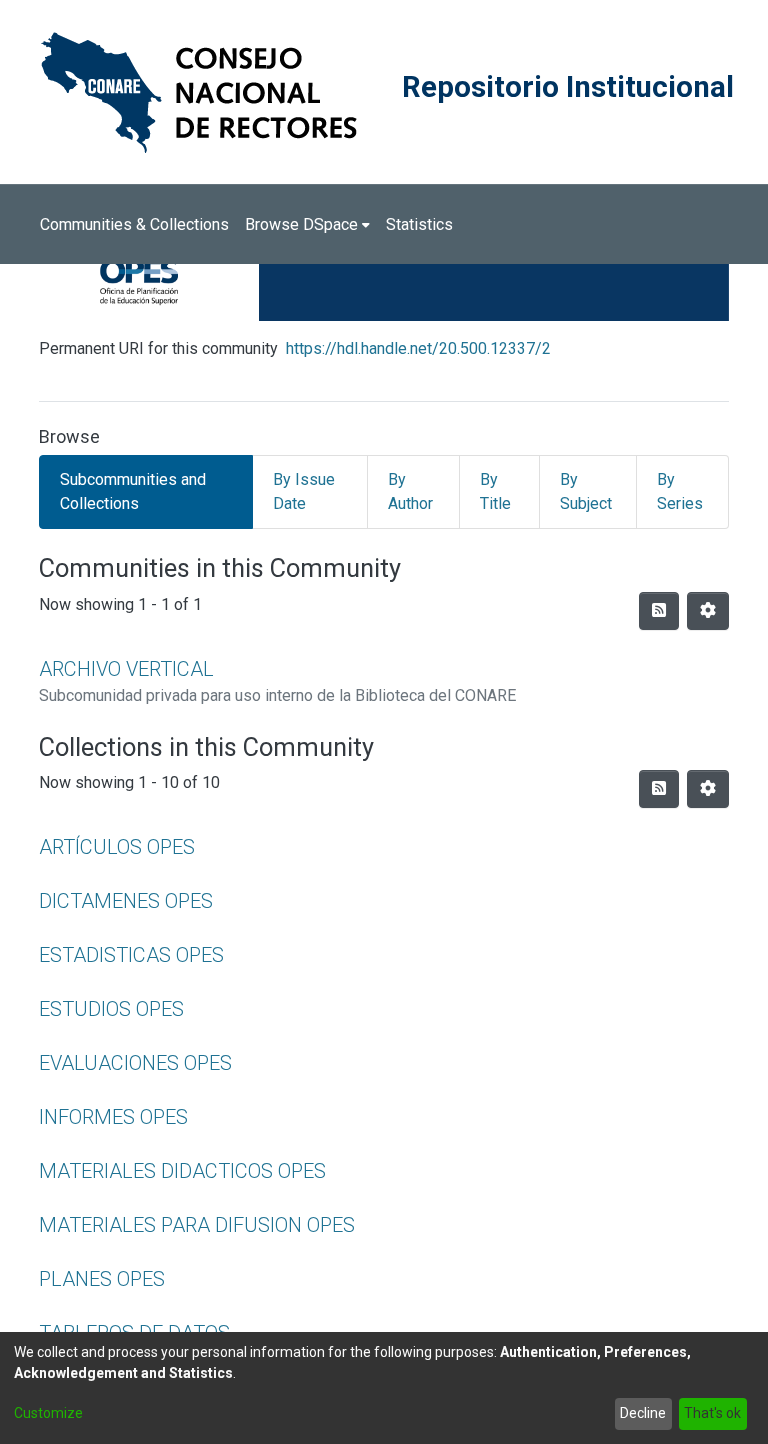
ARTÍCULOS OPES (117, 847)
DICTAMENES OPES (126, 901)
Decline (643, 1413)
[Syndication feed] (659, 611)
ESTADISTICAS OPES (131, 955)
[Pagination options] (708, 611)
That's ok (712, 1413)
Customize (48, 1413)
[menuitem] (307, 225)
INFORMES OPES (113, 1117)
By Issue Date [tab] (304, 491)
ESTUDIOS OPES (111, 1009)
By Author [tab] (410, 491)
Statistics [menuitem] (419, 224)
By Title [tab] (495, 491)
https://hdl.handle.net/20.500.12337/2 (418, 348)
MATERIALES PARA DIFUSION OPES (197, 1225)
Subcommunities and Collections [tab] (133, 491)
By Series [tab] (680, 491)
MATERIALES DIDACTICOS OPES (182, 1171)
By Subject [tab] (586, 491)
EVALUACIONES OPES (135, 1063)
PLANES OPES (102, 1279)
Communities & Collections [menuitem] (134, 224)
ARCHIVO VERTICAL (126, 669)
